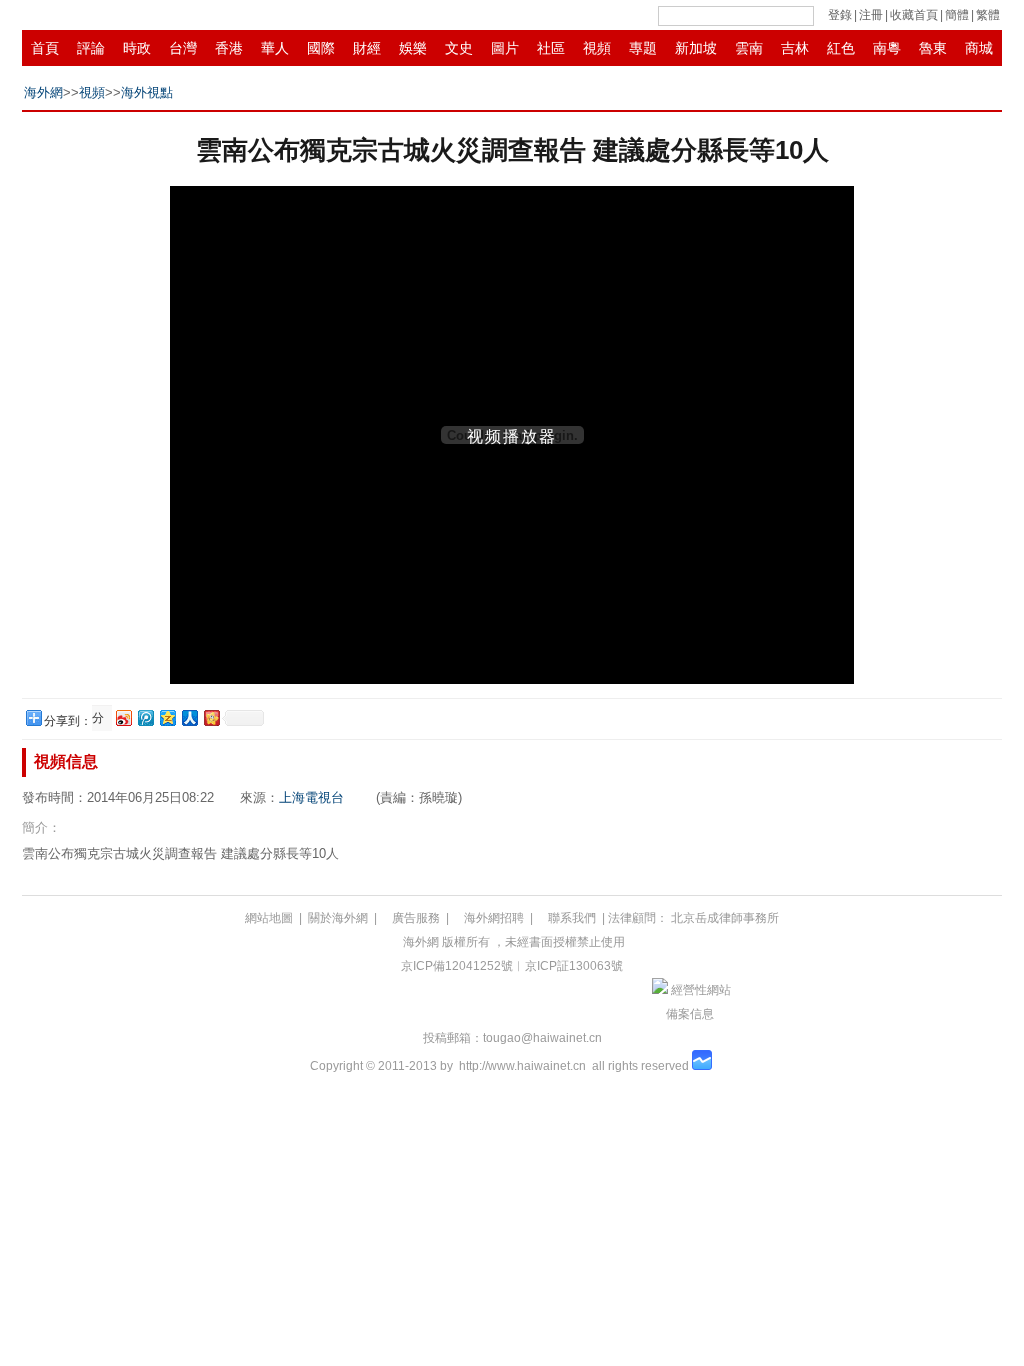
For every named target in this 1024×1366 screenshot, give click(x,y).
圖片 (505, 48)
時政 (137, 48)
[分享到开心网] (211, 717)
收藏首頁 (914, 15)
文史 (459, 48)
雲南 (749, 48)
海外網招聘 (494, 918)
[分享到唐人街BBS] (100, 718)
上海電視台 (311, 797)
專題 (643, 48)
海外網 (43, 92)
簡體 (957, 15)
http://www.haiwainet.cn (522, 1066)
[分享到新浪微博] (123, 717)
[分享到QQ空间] (167, 717)
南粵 (887, 48)
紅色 (841, 48)
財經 (367, 48)
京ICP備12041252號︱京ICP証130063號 (512, 966)
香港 (229, 48)
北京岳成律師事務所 (725, 918)
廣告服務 (416, 918)
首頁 (45, 48)
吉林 (795, 48)
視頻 (597, 48)
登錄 (840, 15)
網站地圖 (269, 918)
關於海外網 (338, 918)
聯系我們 (572, 918)
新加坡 (696, 48)
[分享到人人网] (189, 717)
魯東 (933, 48)
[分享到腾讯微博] (145, 717)
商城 (979, 48)
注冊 (871, 15)
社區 (551, 48)
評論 (91, 48)
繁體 (988, 15)
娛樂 (413, 48)
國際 (321, 48)
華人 (275, 48)
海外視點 (147, 92)
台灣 (183, 48)
